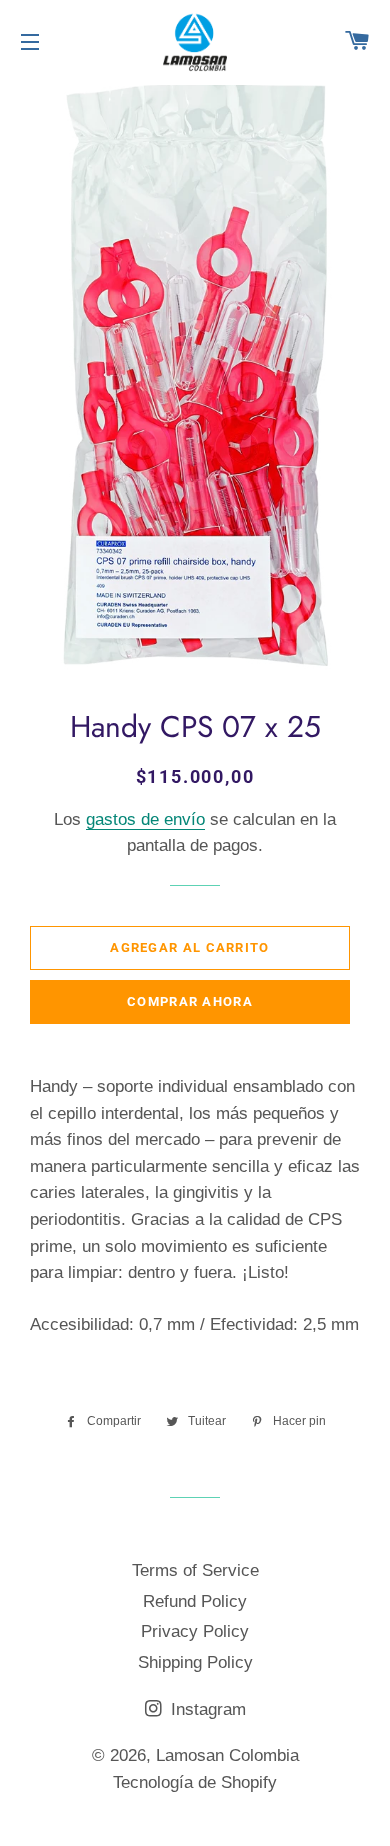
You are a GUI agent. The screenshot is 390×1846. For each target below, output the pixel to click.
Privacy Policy (195, 1631)
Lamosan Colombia (227, 1755)
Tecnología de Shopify (195, 1782)
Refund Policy (195, 1601)
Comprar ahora (190, 1001)
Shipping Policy (195, 1662)
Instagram (206, 1709)
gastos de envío (145, 819)
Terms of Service (195, 1570)
